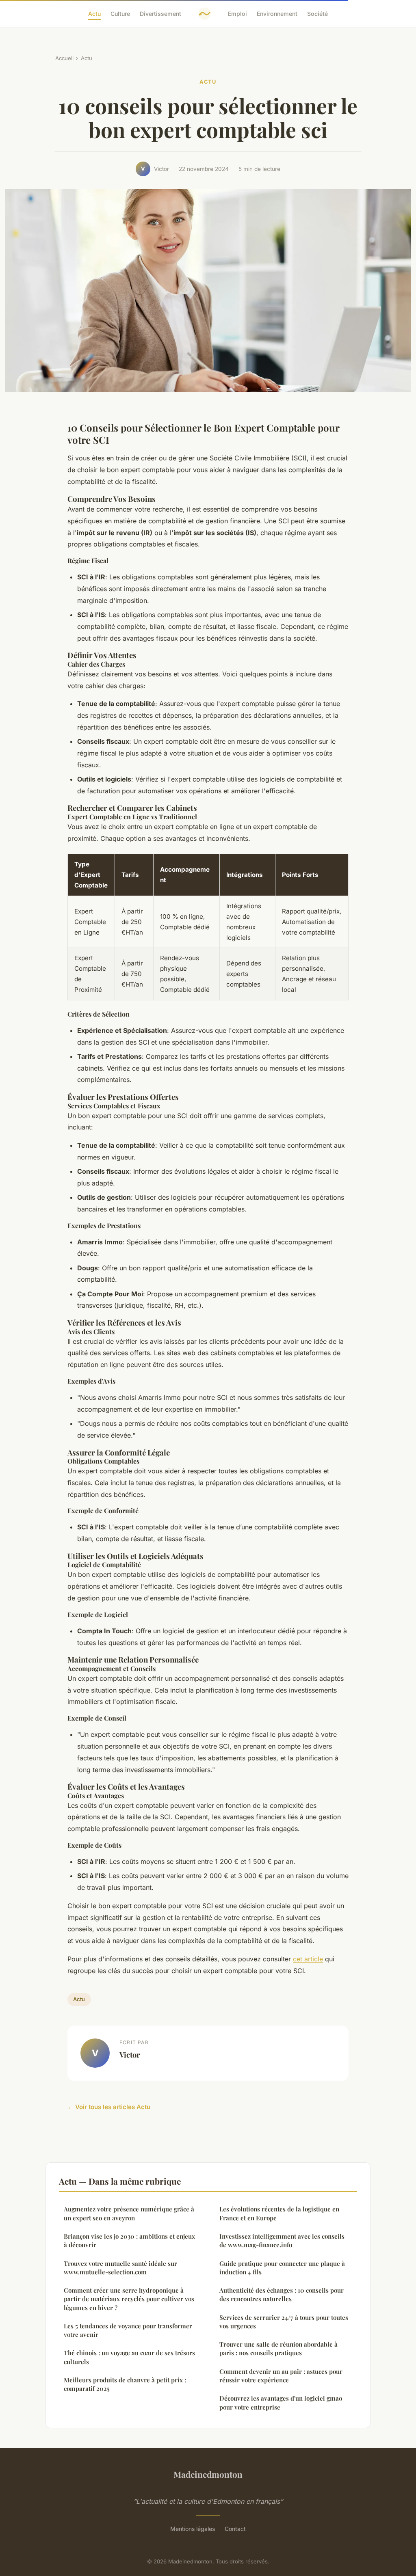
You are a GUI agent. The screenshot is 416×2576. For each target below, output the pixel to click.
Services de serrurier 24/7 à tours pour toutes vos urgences (284, 2322)
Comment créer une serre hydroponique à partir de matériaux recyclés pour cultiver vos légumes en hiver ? (129, 2299)
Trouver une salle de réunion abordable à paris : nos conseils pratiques (278, 2348)
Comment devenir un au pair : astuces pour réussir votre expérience (281, 2376)
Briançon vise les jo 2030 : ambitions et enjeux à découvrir (129, 2240)
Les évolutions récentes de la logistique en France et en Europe (279, 2213)
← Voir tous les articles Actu (109, 2107)
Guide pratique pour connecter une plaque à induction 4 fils (282, 2268)
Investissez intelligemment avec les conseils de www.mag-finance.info (282, 2240)
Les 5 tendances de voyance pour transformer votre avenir (128, 2330)
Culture (120, 14)
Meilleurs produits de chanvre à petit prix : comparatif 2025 (125, 2384)
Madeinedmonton (208, 2474)
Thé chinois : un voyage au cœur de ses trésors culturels (129, 2357)
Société (317, 14)
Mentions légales (193, 2529)
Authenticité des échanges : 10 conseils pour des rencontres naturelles (282, 2294)
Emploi (237, 14)
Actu (94, 14)
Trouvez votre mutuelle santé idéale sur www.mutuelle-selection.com (120, 2268)
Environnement (277, 14)
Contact (235, 2529)
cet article (308, 1959)
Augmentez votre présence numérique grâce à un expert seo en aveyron (129, 2213)
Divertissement (160, 14)
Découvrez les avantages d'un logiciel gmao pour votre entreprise (281, 2402)
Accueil (64, 58)
